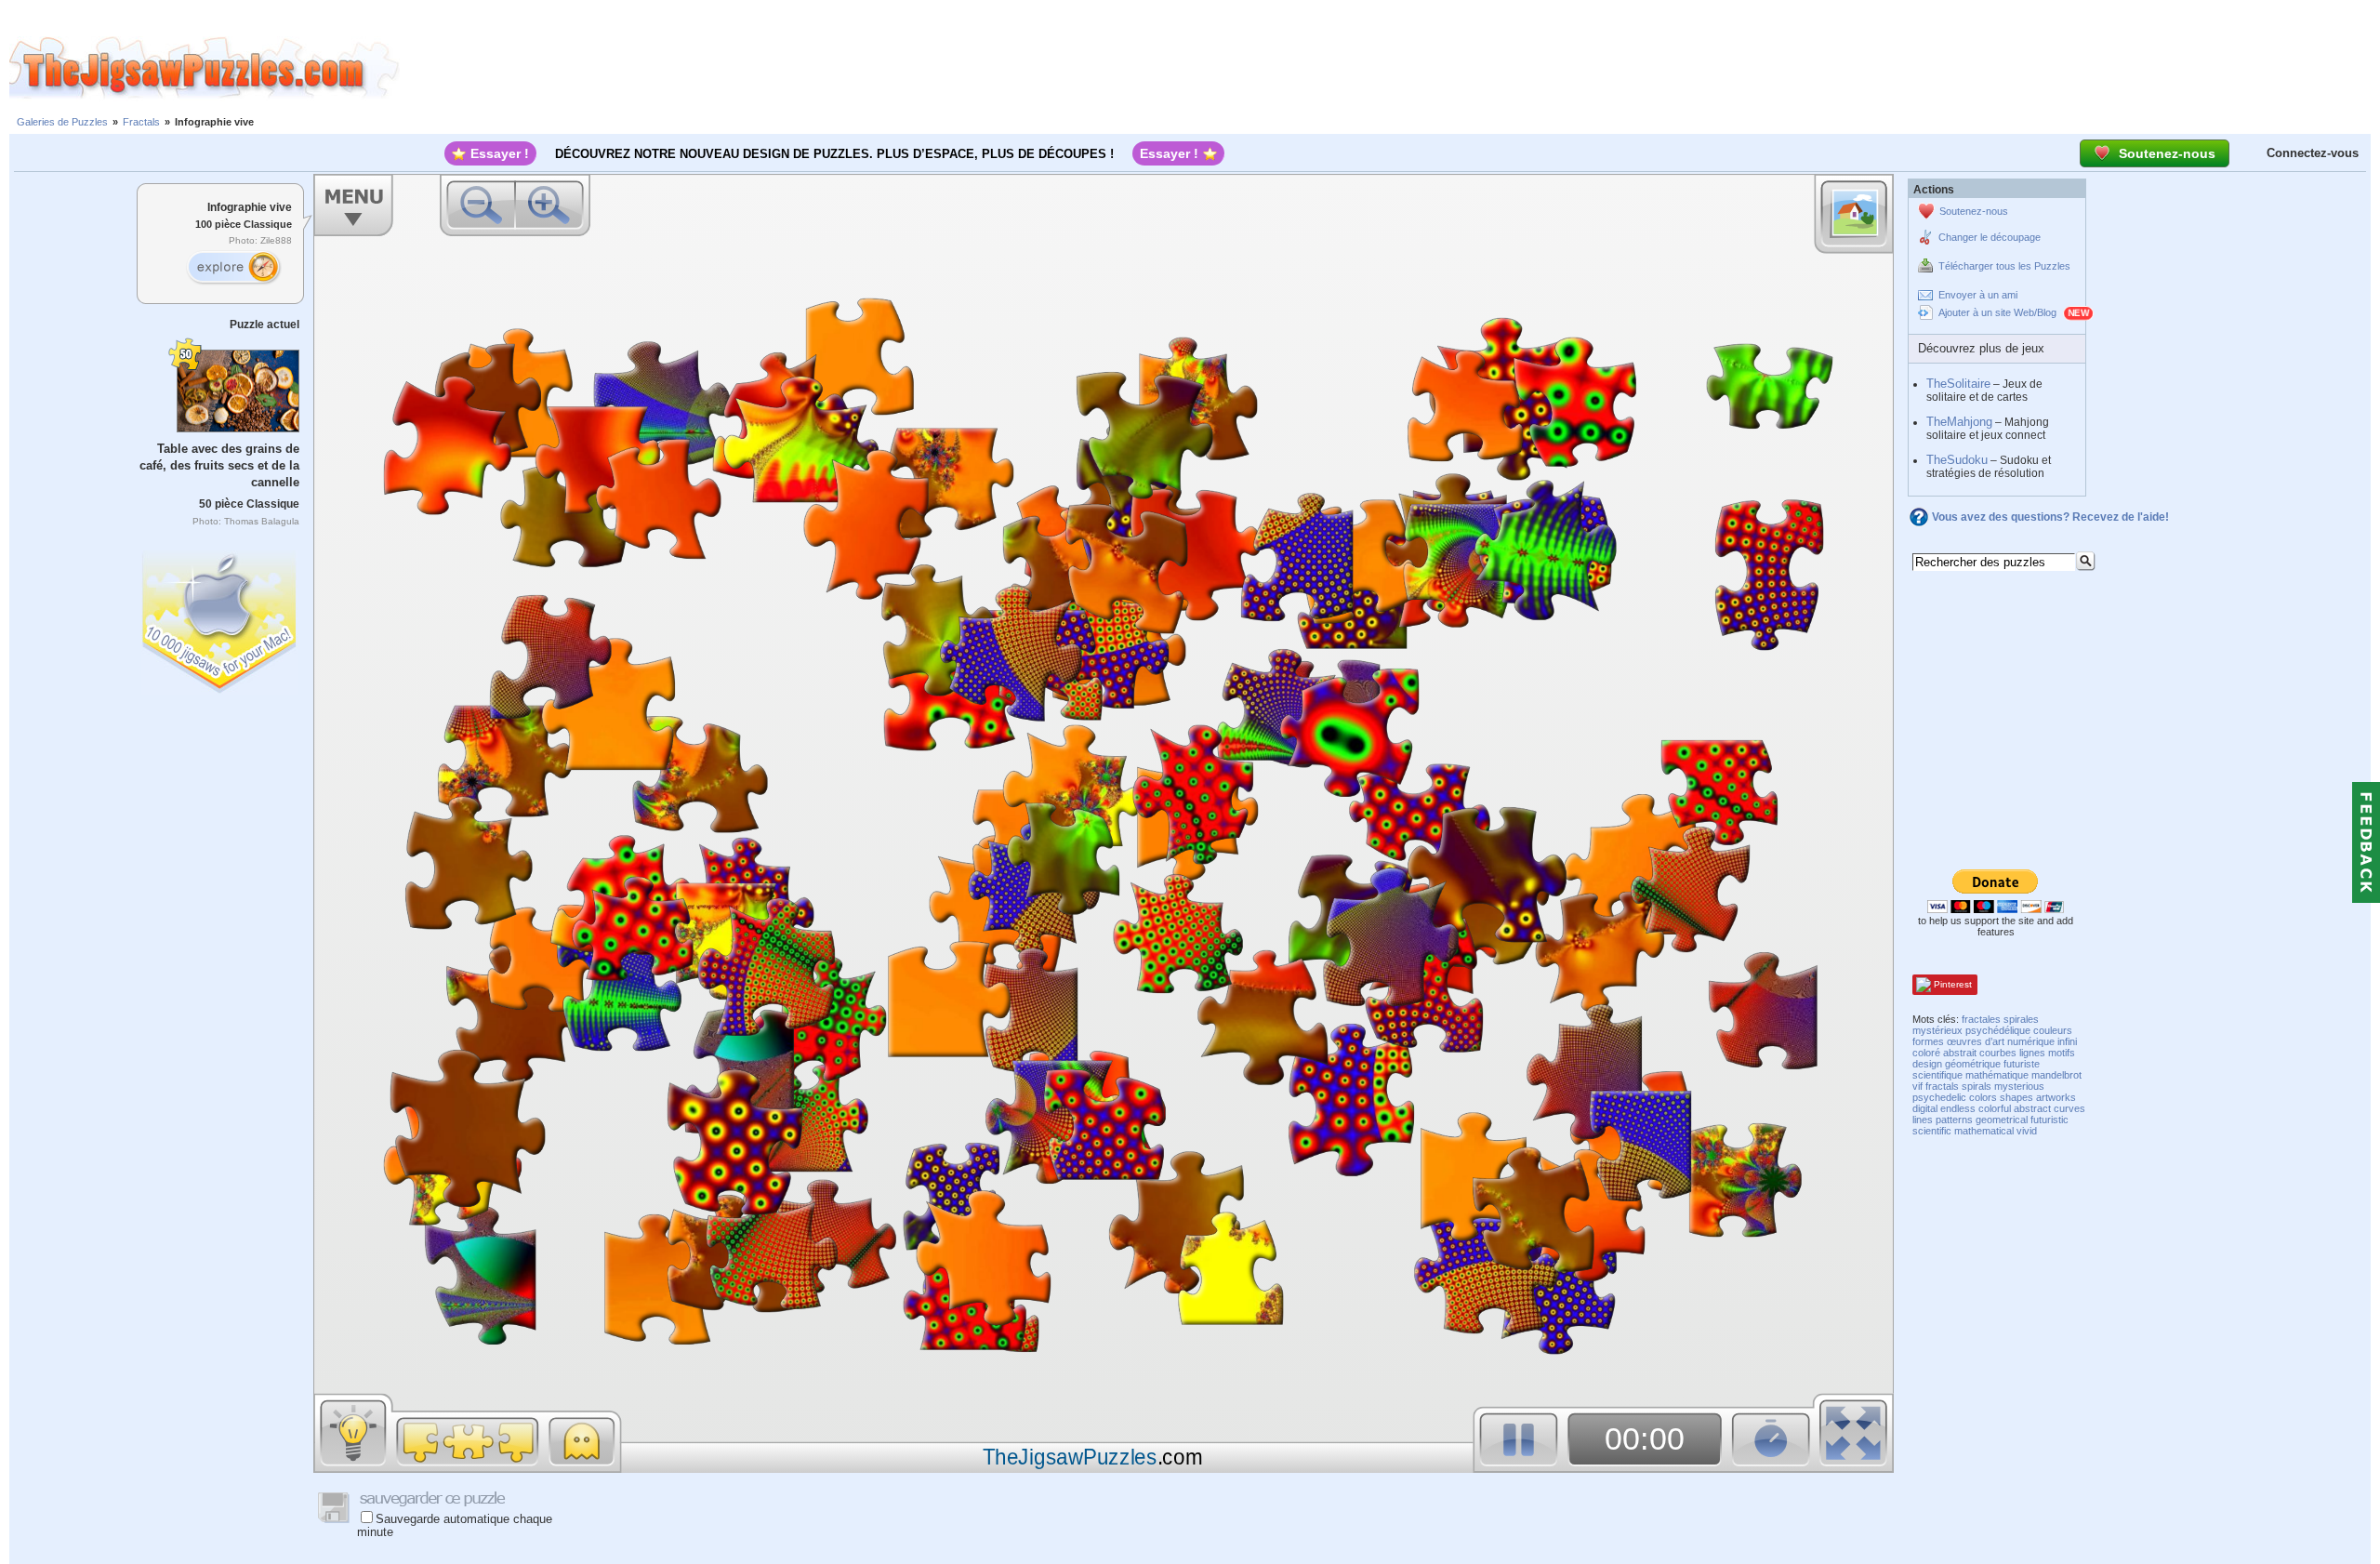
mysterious (2019, 1086)
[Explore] (233, 268)
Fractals (141, 122)
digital (1925, 1108)
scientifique (1937, 1075)
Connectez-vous (2313, 153)
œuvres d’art (1976, 1041)
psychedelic (1939, 1097)
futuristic (2049, 1120)
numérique (2031, 1041)
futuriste (2022, 1064)
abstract (2032, 1108)
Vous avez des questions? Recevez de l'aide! (2050, 517)
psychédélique (1998, 1030)
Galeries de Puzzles (62, 122)
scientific (1932, 1131)
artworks (2056, 1097)
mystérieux (1937, 1030)
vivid (2027, 1131)
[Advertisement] (1390, 68)
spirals (1977, 1086)
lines (1923, 1120)
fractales (1981, 1019)
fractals (1942, 1086)
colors (1983, 1097)
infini (2067, 1041)
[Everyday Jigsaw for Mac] (220, 618)
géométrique (1973, 1064)
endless (1958, 1108)
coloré (1926, 1053)
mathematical (1984, 1131)
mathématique (1997, 1075)
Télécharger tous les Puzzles (2004, 266)
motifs (2062, 1053)
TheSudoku (1957, 460)
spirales (2021, 1019)
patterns (1954, 1120)
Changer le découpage (1990, 237)
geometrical (2002, 1120)
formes (1928, 1041)
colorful (1995, 1108)
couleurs (2053, 1030)
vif (1917, 1086)
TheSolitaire (1958, 384)
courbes (1998, 1053)
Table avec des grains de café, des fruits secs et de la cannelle (219, 465)
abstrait (1960, 1053)
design (1927, 1064)
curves (2069, 1108)
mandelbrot (2056, 1075)
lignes (2032, 1053)
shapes (2016, 1097)
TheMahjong (1959, 422)
